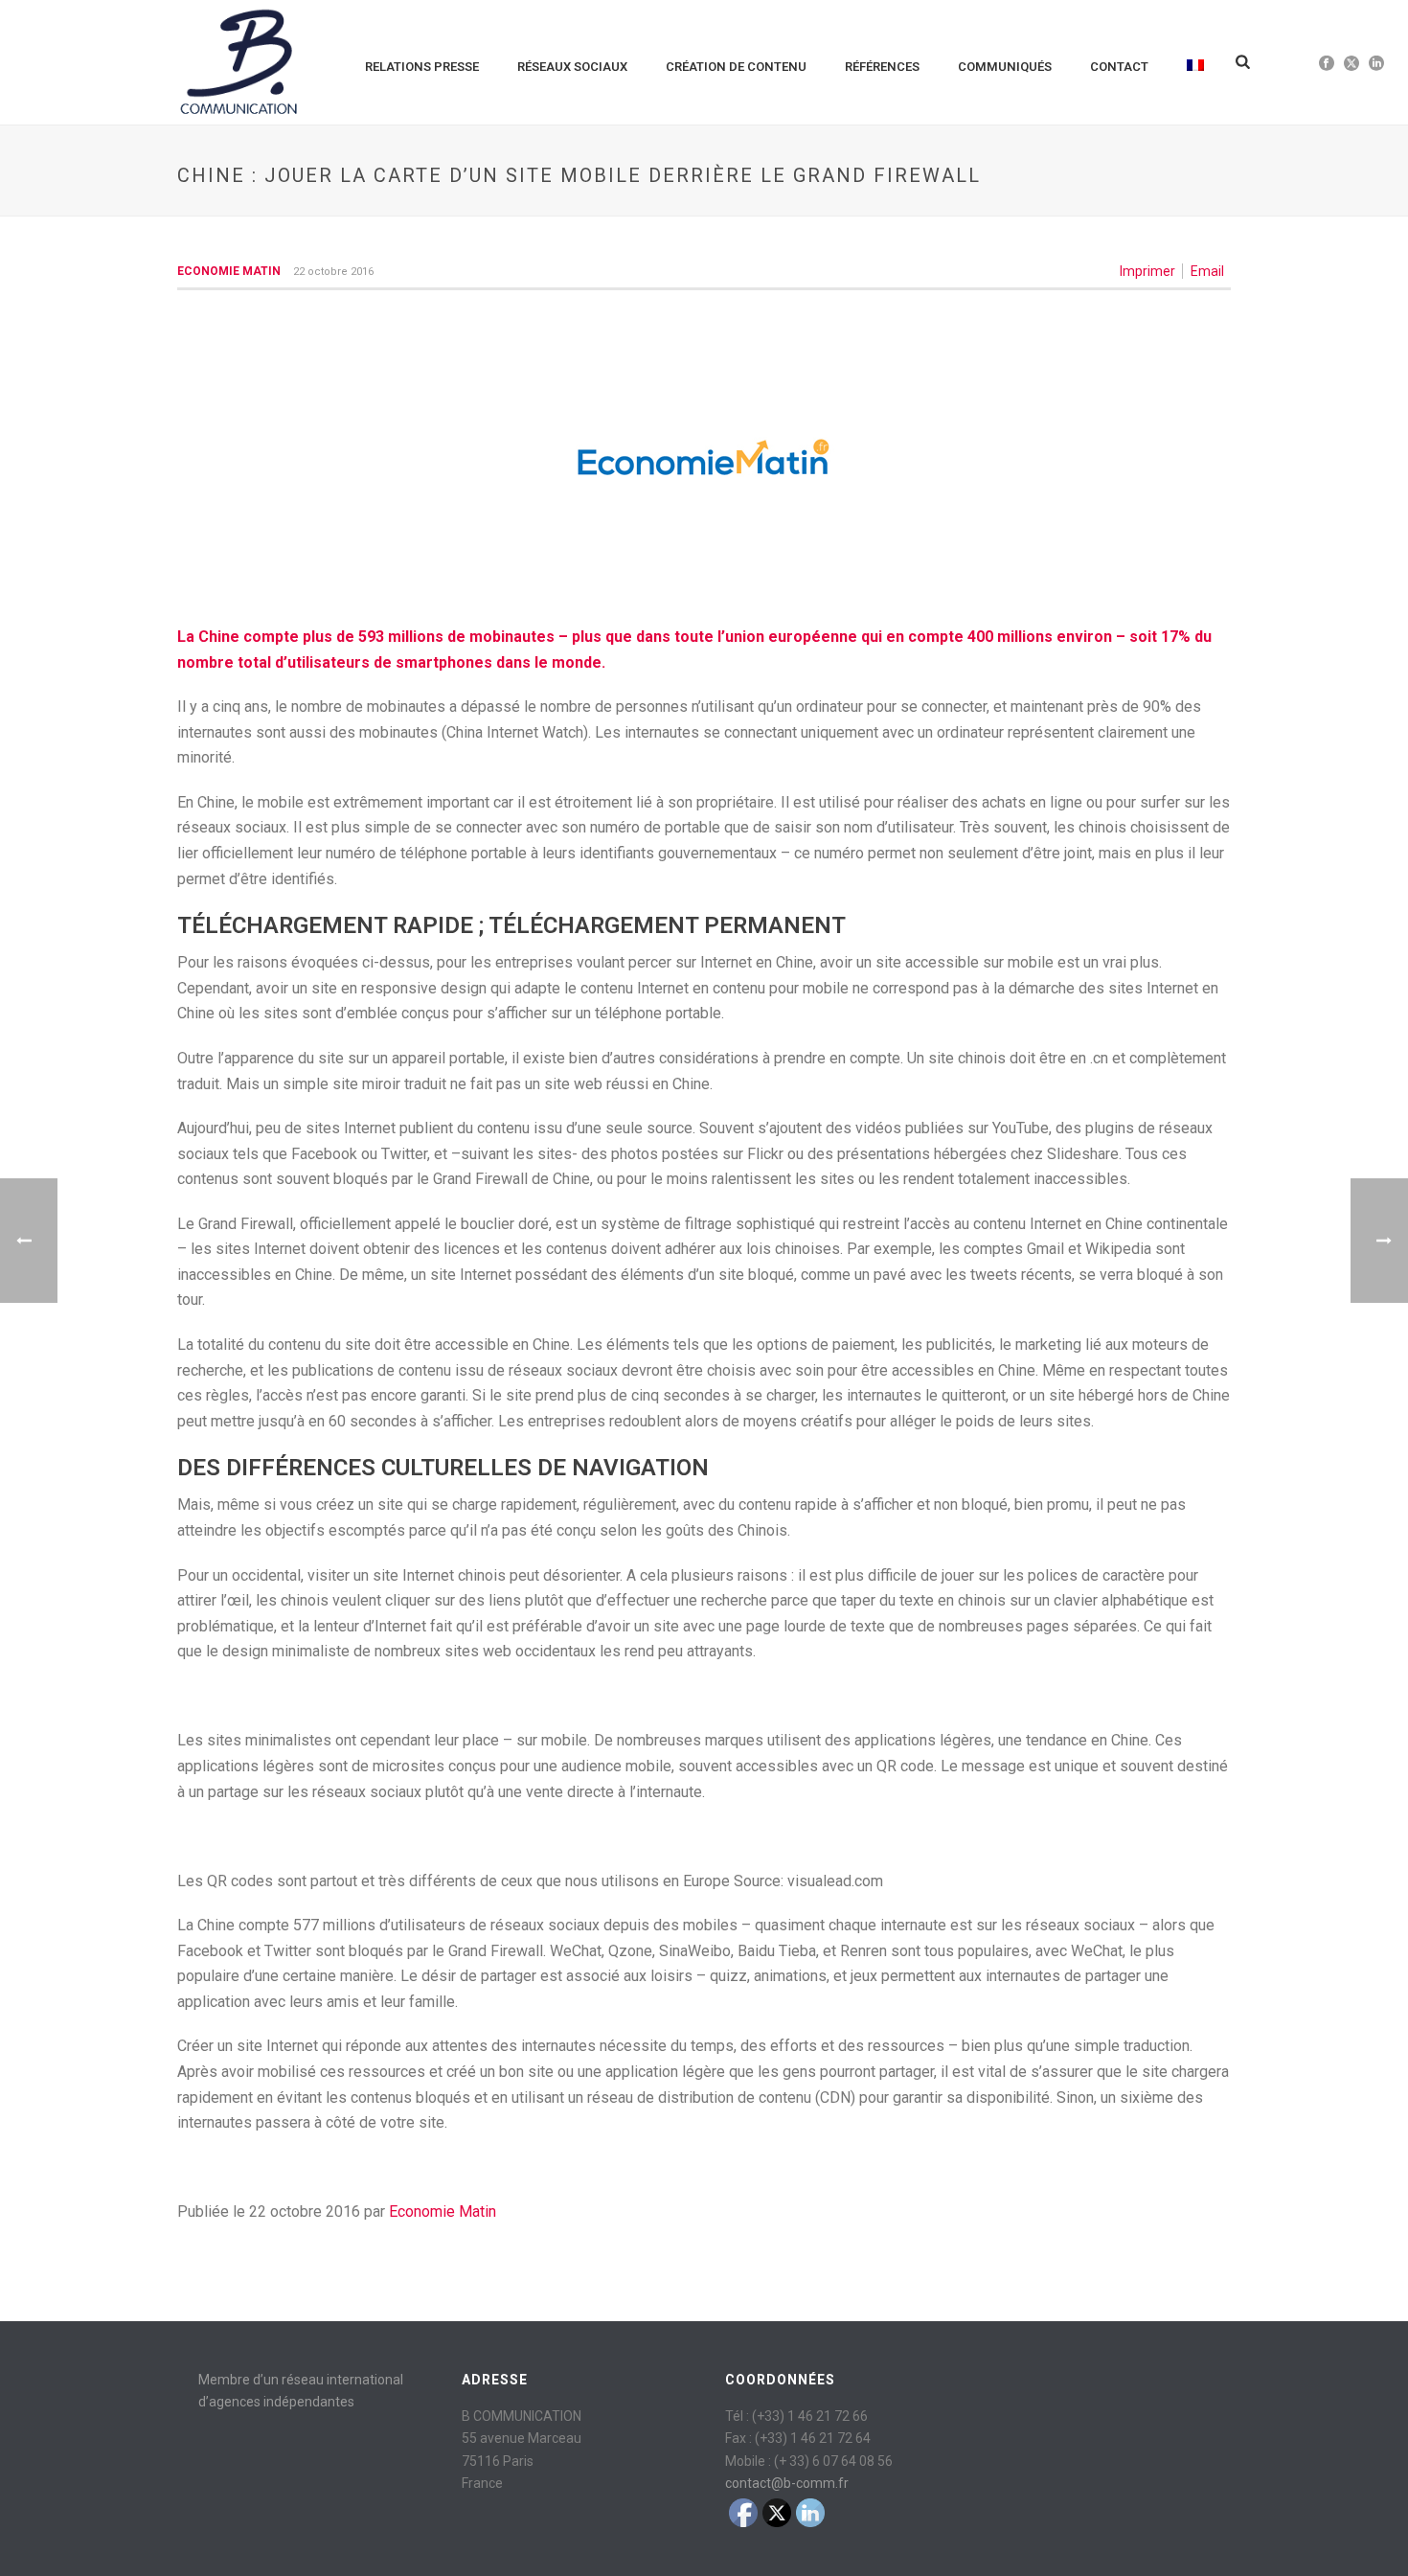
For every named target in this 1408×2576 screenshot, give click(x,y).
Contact (1119, 67)
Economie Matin (229, 271)
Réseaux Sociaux (572, 67)
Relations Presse (422, 67)
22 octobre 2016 (333, 272)
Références (882, 67)
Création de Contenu (736, 67)
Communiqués (1005, 67)
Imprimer (1147, 271)
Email (1207, 271)
